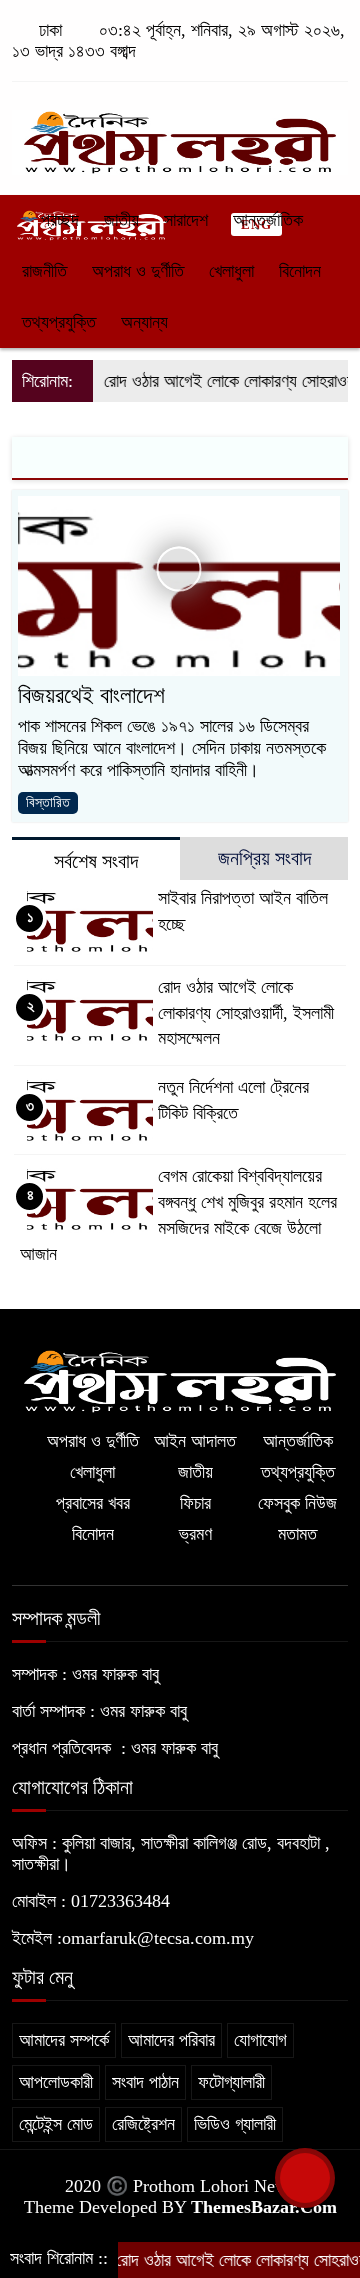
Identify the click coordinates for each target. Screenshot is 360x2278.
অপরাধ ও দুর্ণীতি (138, 271)
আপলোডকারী (56, 2082)
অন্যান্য (144, 322)
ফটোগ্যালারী (231, 2082)
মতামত (297, 1534)
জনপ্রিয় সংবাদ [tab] (264, 858)
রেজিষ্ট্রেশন (143, 2124)
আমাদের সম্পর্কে (64, 2040)
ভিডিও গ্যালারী (235, 2124)
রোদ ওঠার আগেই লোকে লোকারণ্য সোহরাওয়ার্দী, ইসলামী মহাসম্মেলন (246, 1013)
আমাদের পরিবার (171, 2040)
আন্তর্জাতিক (268, 220)
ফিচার (195, 1503)
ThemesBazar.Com (264, 2207)
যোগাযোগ (260, 2040)
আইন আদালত (195, 1441)
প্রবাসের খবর (93, 1503)
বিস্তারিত (48, 802)
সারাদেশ (186, 220)
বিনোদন (300, 271)
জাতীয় (121, 220)
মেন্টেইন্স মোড (56, 2124)
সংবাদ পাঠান (145, 2082)
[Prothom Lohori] (180, 133)
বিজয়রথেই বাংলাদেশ (91, 695)
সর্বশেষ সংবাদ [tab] (96, 861)
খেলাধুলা (231, 271)
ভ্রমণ (195, 1534)
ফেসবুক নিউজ (297, 1503)
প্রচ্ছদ (57, 220)
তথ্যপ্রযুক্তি (59, 322)
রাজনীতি (44, 271)
